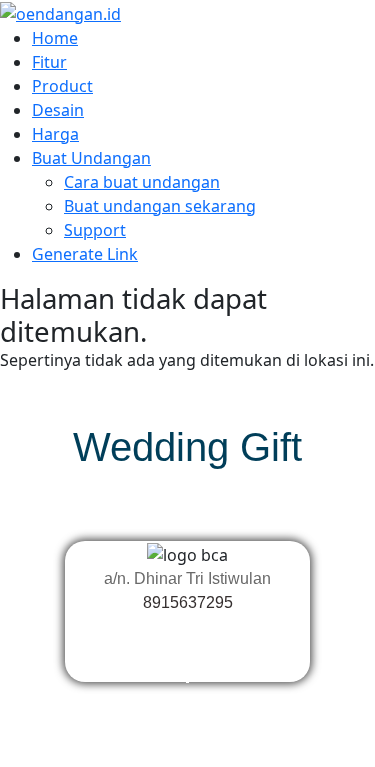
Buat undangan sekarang (160, 206)
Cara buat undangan (142, 182)
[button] (187, 650)
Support (95, 230)
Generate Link (85, 254)
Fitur (49, 62)
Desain (58, 110)
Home (55, 38)
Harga (55, 134)
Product (62, 86)
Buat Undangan (91, 158)
